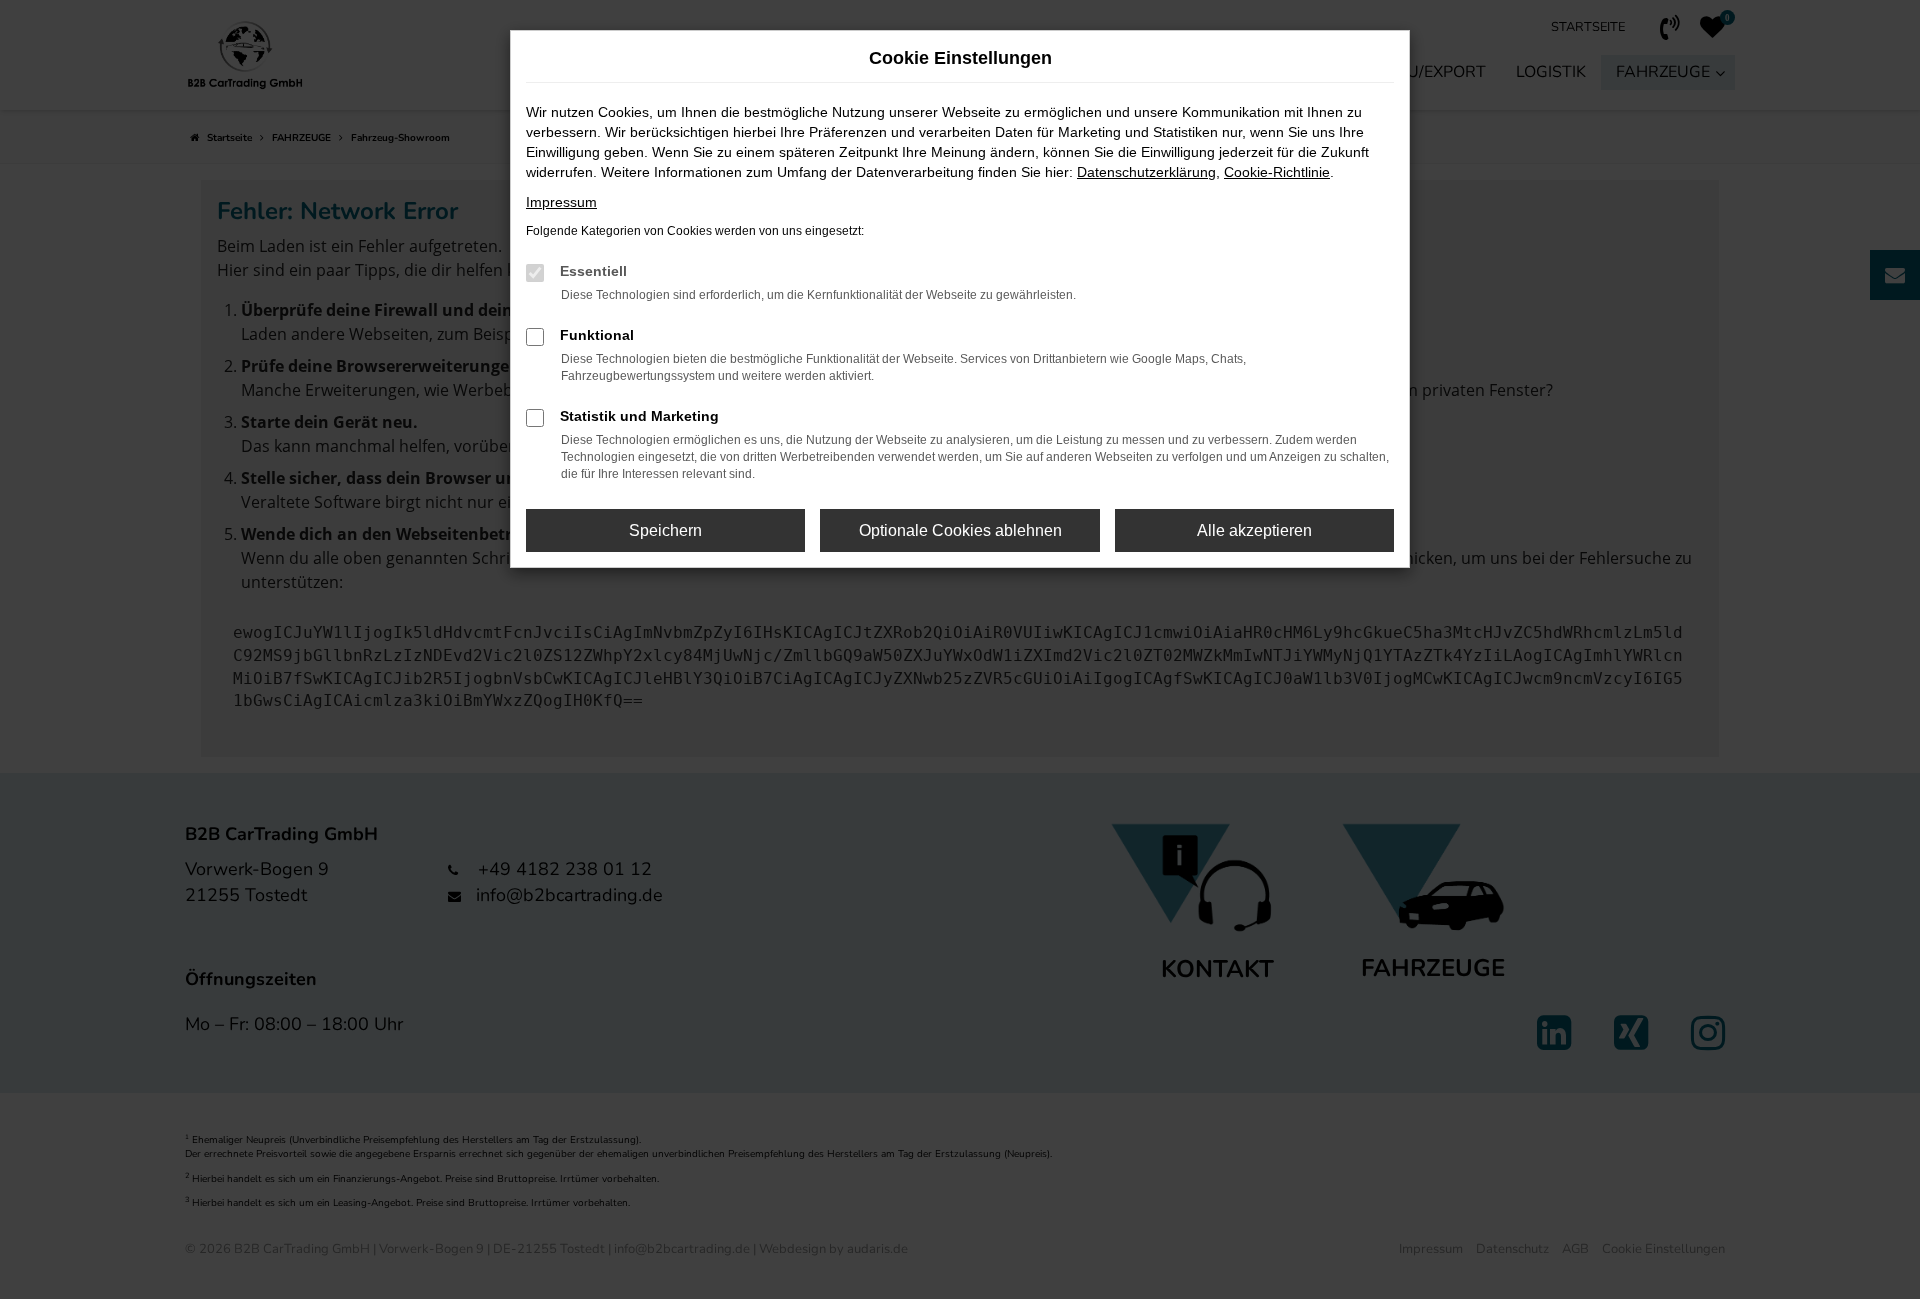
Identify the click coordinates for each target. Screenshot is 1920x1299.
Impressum (561, 202)
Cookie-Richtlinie (1277, 172)
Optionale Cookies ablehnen (960, 530)
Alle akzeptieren (1254, 530)
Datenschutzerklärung (1146, 172)
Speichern (665, 530)
